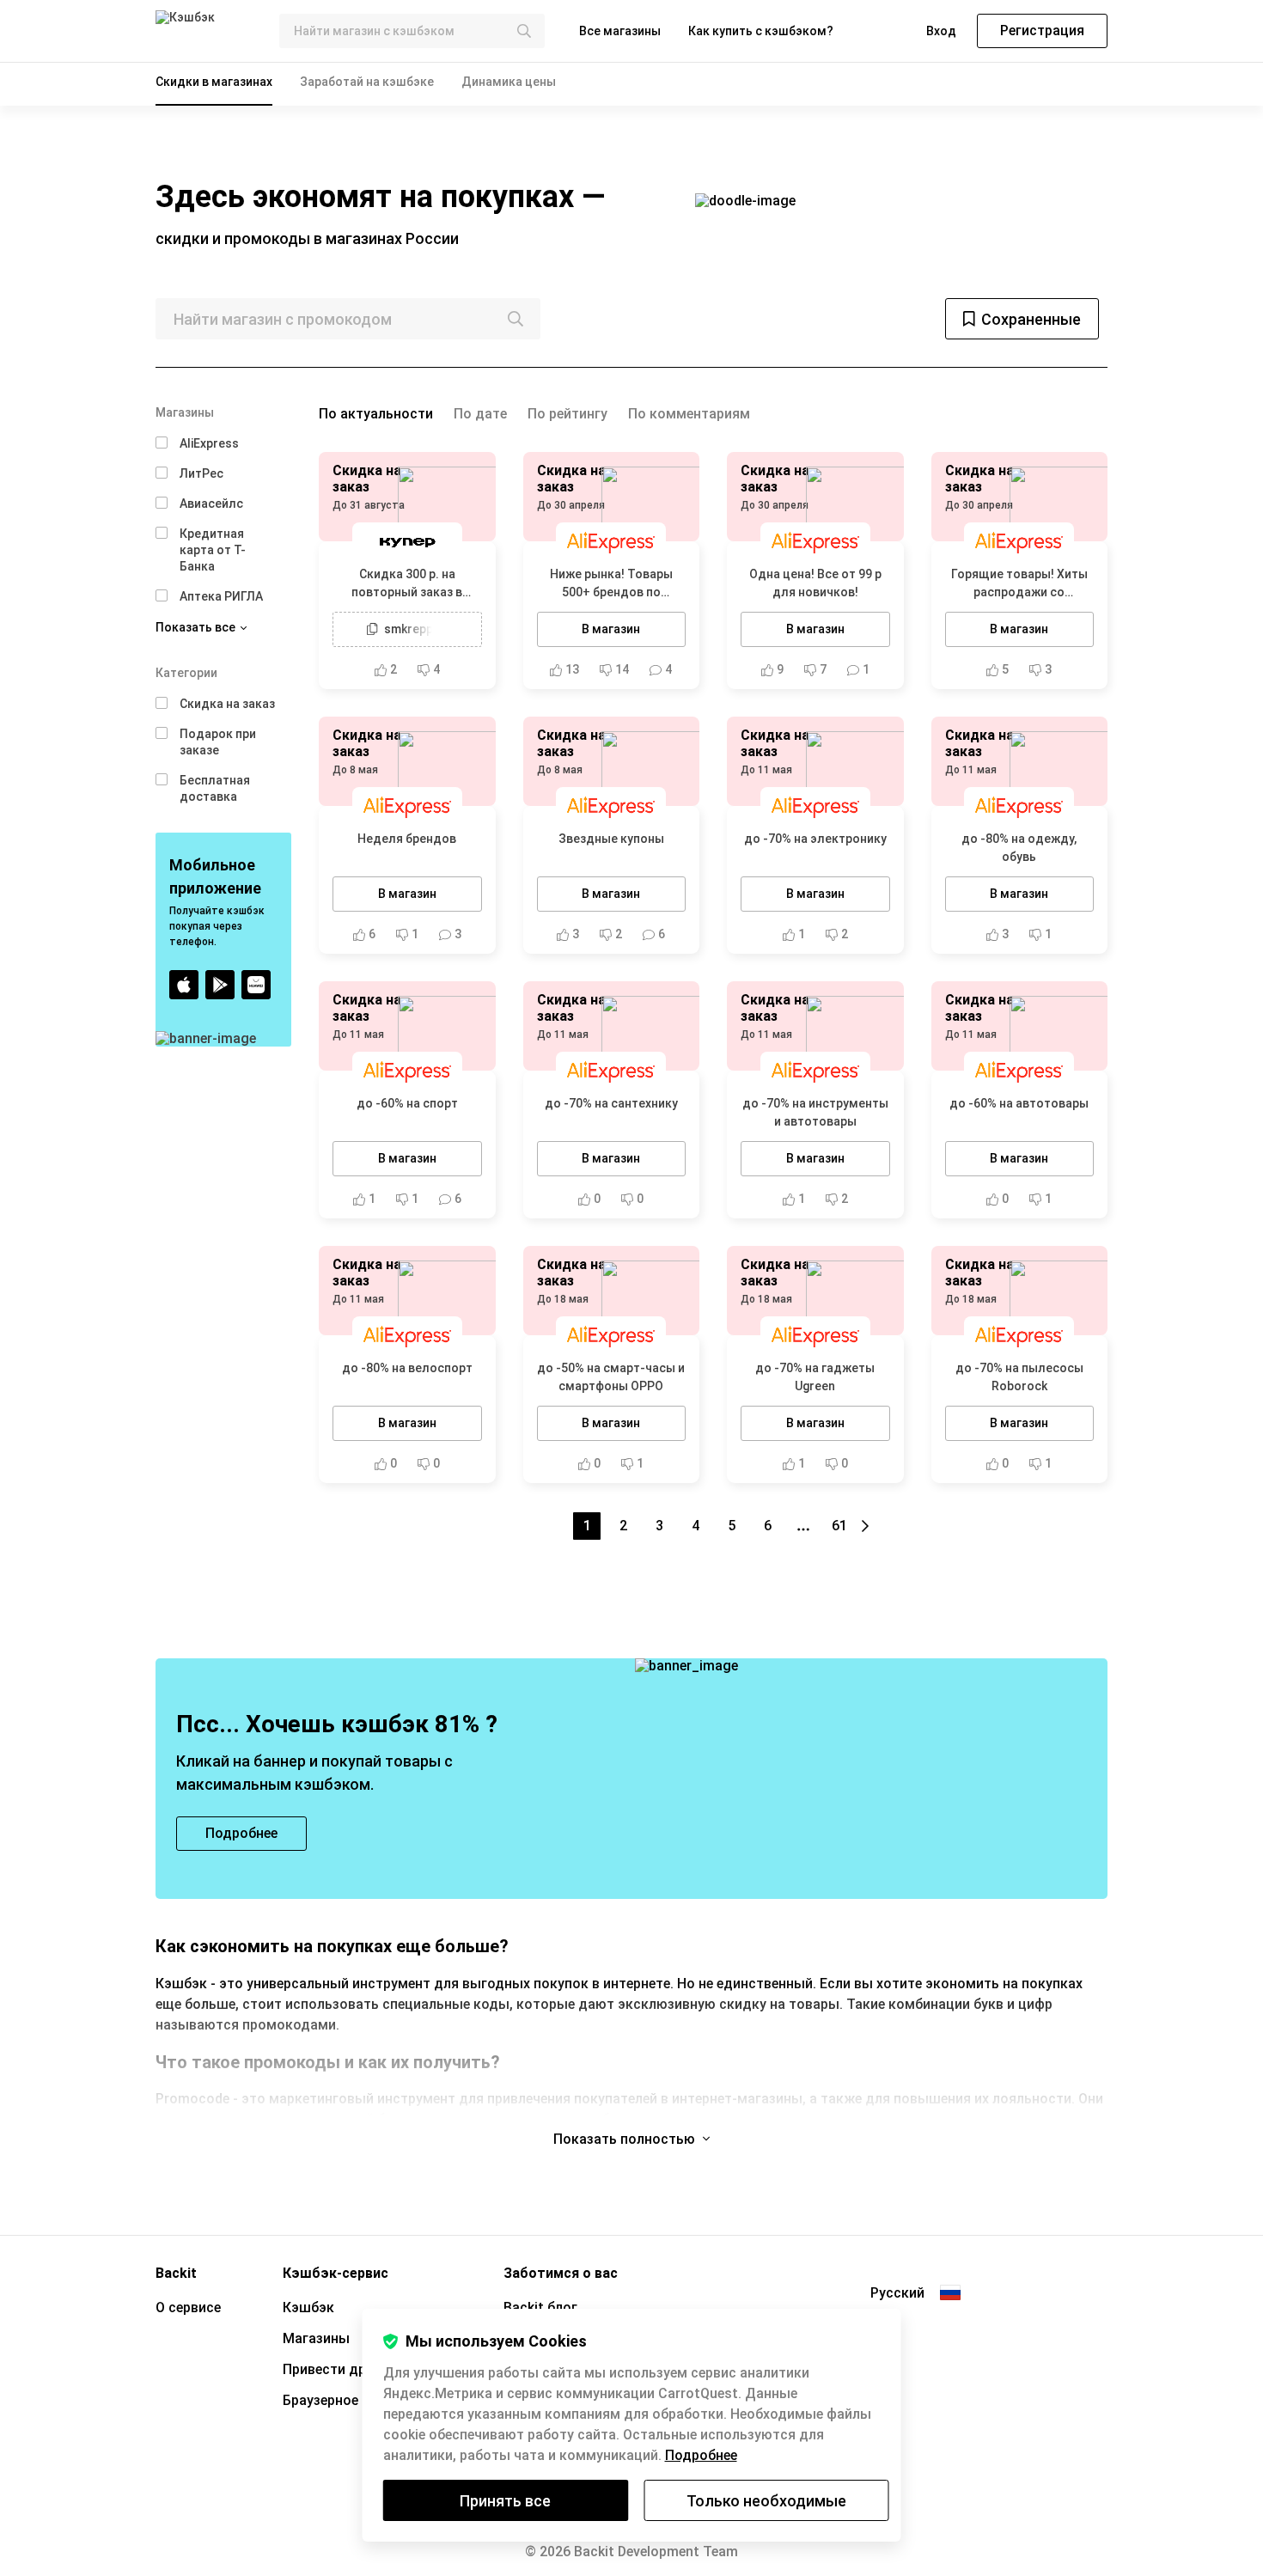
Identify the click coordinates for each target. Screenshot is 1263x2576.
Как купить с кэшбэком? (761, 31)
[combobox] (412, 31)
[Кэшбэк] (204, 31)
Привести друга (335, 2369)
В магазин (611, 629)
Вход (941, 31)
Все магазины (620, 31)
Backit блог (540, 2307)
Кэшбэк (308, 2307)
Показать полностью (626, 2139)
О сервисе (188, 2307)
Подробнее (701, 2455)
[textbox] (412, 31)
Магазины (316, 2338)
